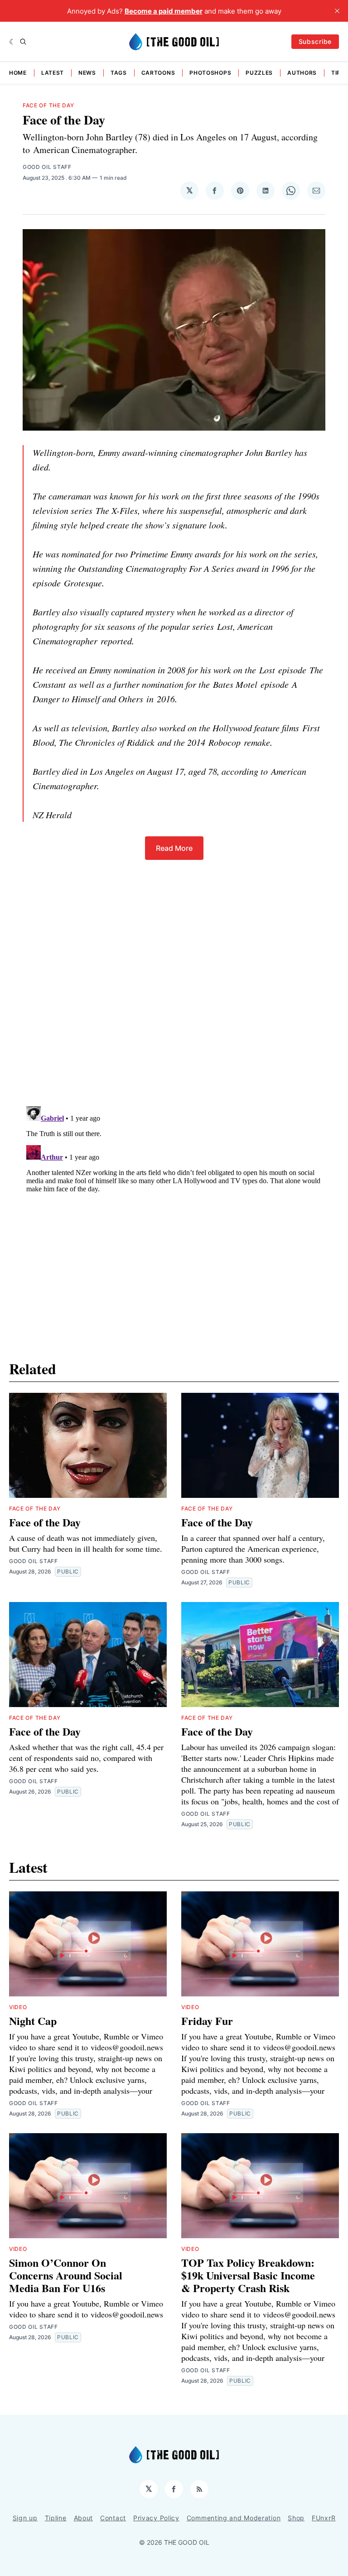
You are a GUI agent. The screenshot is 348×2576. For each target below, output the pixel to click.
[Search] (23, 42)
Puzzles (259, 73)
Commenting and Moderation (234, 2518)
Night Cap (33, 2021)
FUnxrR (324, 2518)
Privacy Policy (156, 2518)
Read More (174, 848)
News (87, 73)
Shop (296, 2518)
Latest (53, 73)
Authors (302, 73)
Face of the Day (48, 105)
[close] (337, 11)
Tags (119, 73)
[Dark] (12, 42)
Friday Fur (207, 2021)
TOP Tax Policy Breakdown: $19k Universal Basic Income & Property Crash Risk (248, 2275)
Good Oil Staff (47, 167)
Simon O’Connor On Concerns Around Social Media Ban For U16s (66, 2275)
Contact (113, 2518)
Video (18, 2007)
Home (18, 73)
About (84, 2518)
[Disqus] (174, 973)
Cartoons (158, 73)
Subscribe (315, 41)
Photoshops (210, 73)
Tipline (56, 2518)
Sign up (25, 2518)
